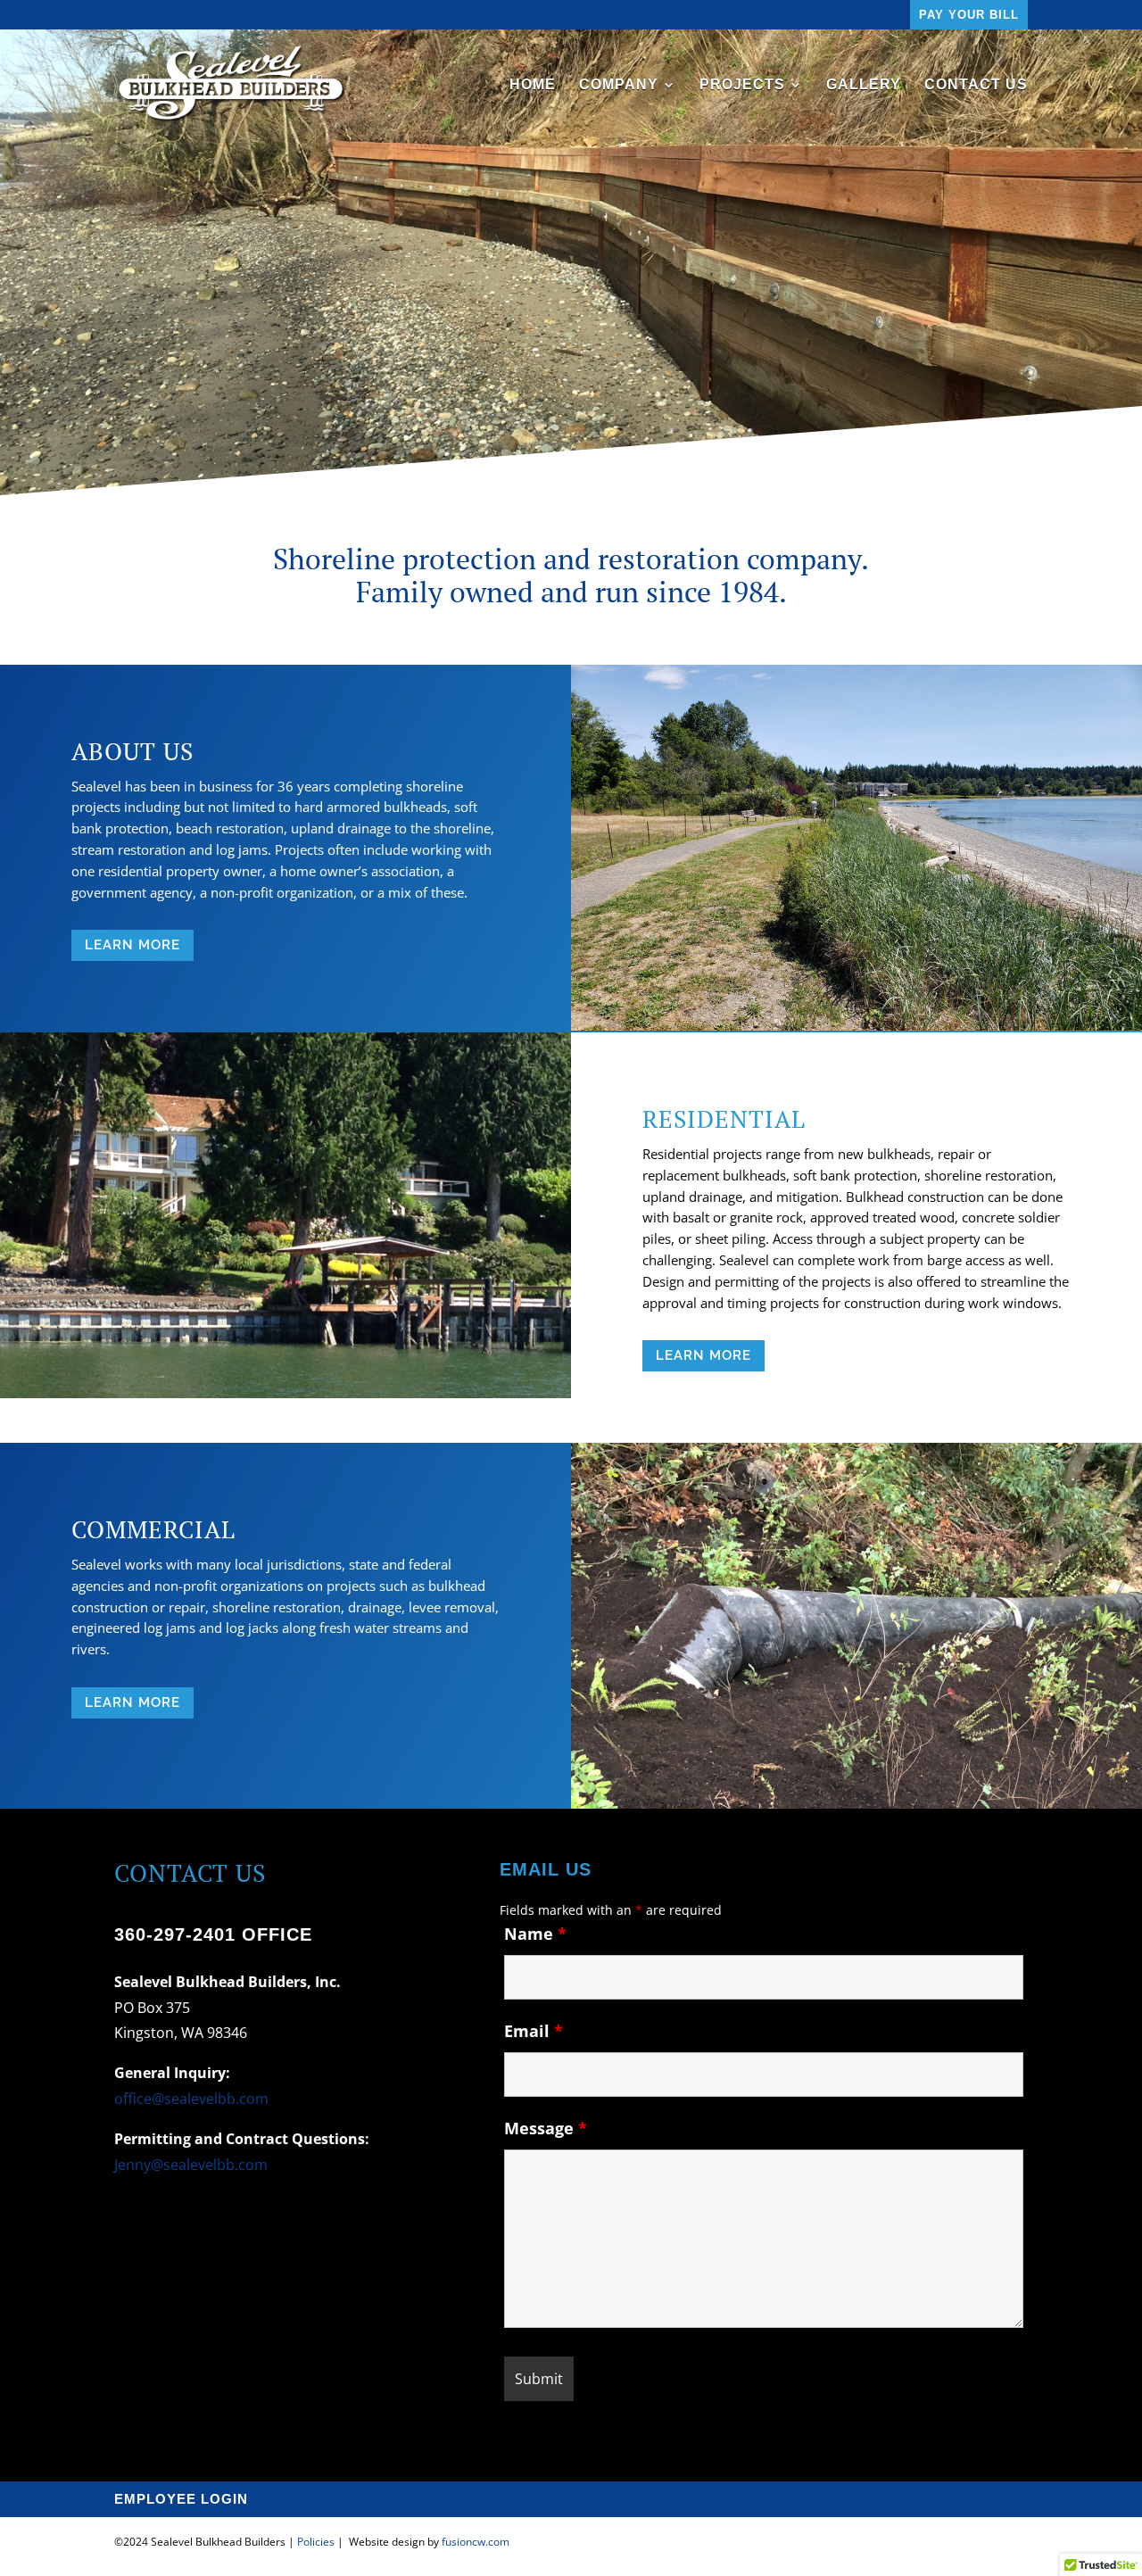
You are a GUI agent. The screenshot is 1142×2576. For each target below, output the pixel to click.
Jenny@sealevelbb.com (191, 2165)
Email (534, 2031)
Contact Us (976, 85)
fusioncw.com (476, 2542)
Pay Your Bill (969, 15)
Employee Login (181, 2500)
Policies (316, 2542)
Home (533, 85)
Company (619, 85)
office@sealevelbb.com (191, 2099)
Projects (742, 85)
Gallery (864, 85)
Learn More (132, 945)
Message (546, 2128)
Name (535, 1934)
